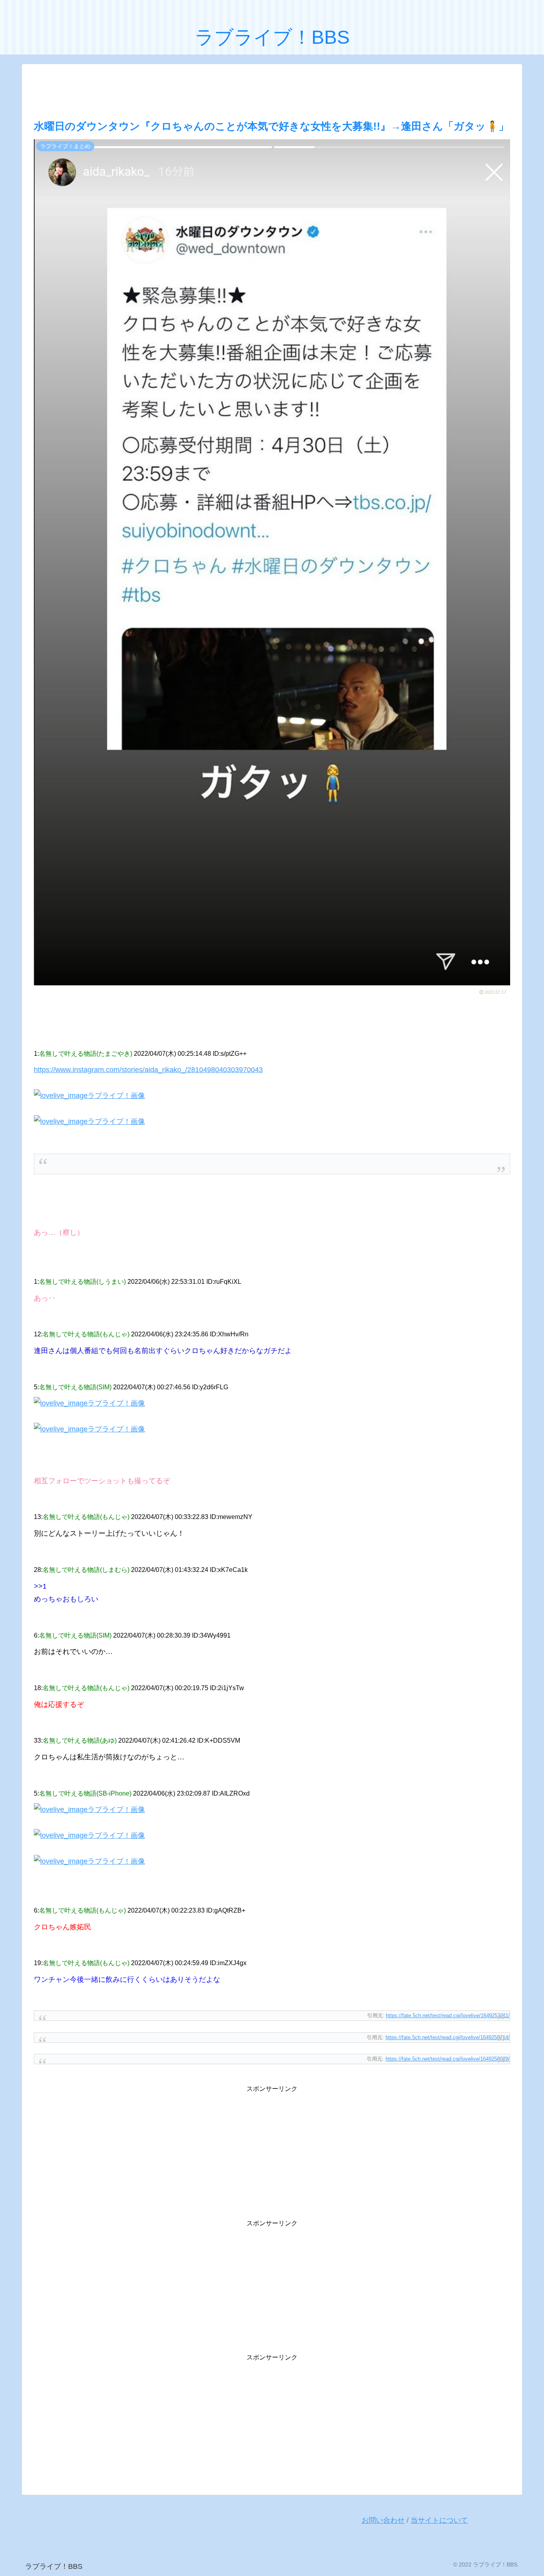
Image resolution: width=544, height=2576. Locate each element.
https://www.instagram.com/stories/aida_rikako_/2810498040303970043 (148, 1070)
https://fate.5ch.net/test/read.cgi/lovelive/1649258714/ (448, 2037)
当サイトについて (439, 2520)
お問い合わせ (383, 2520)
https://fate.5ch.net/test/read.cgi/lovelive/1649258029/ (448, 2059)
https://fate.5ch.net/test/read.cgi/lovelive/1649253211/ (448, 2015)
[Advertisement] (272, 90)
